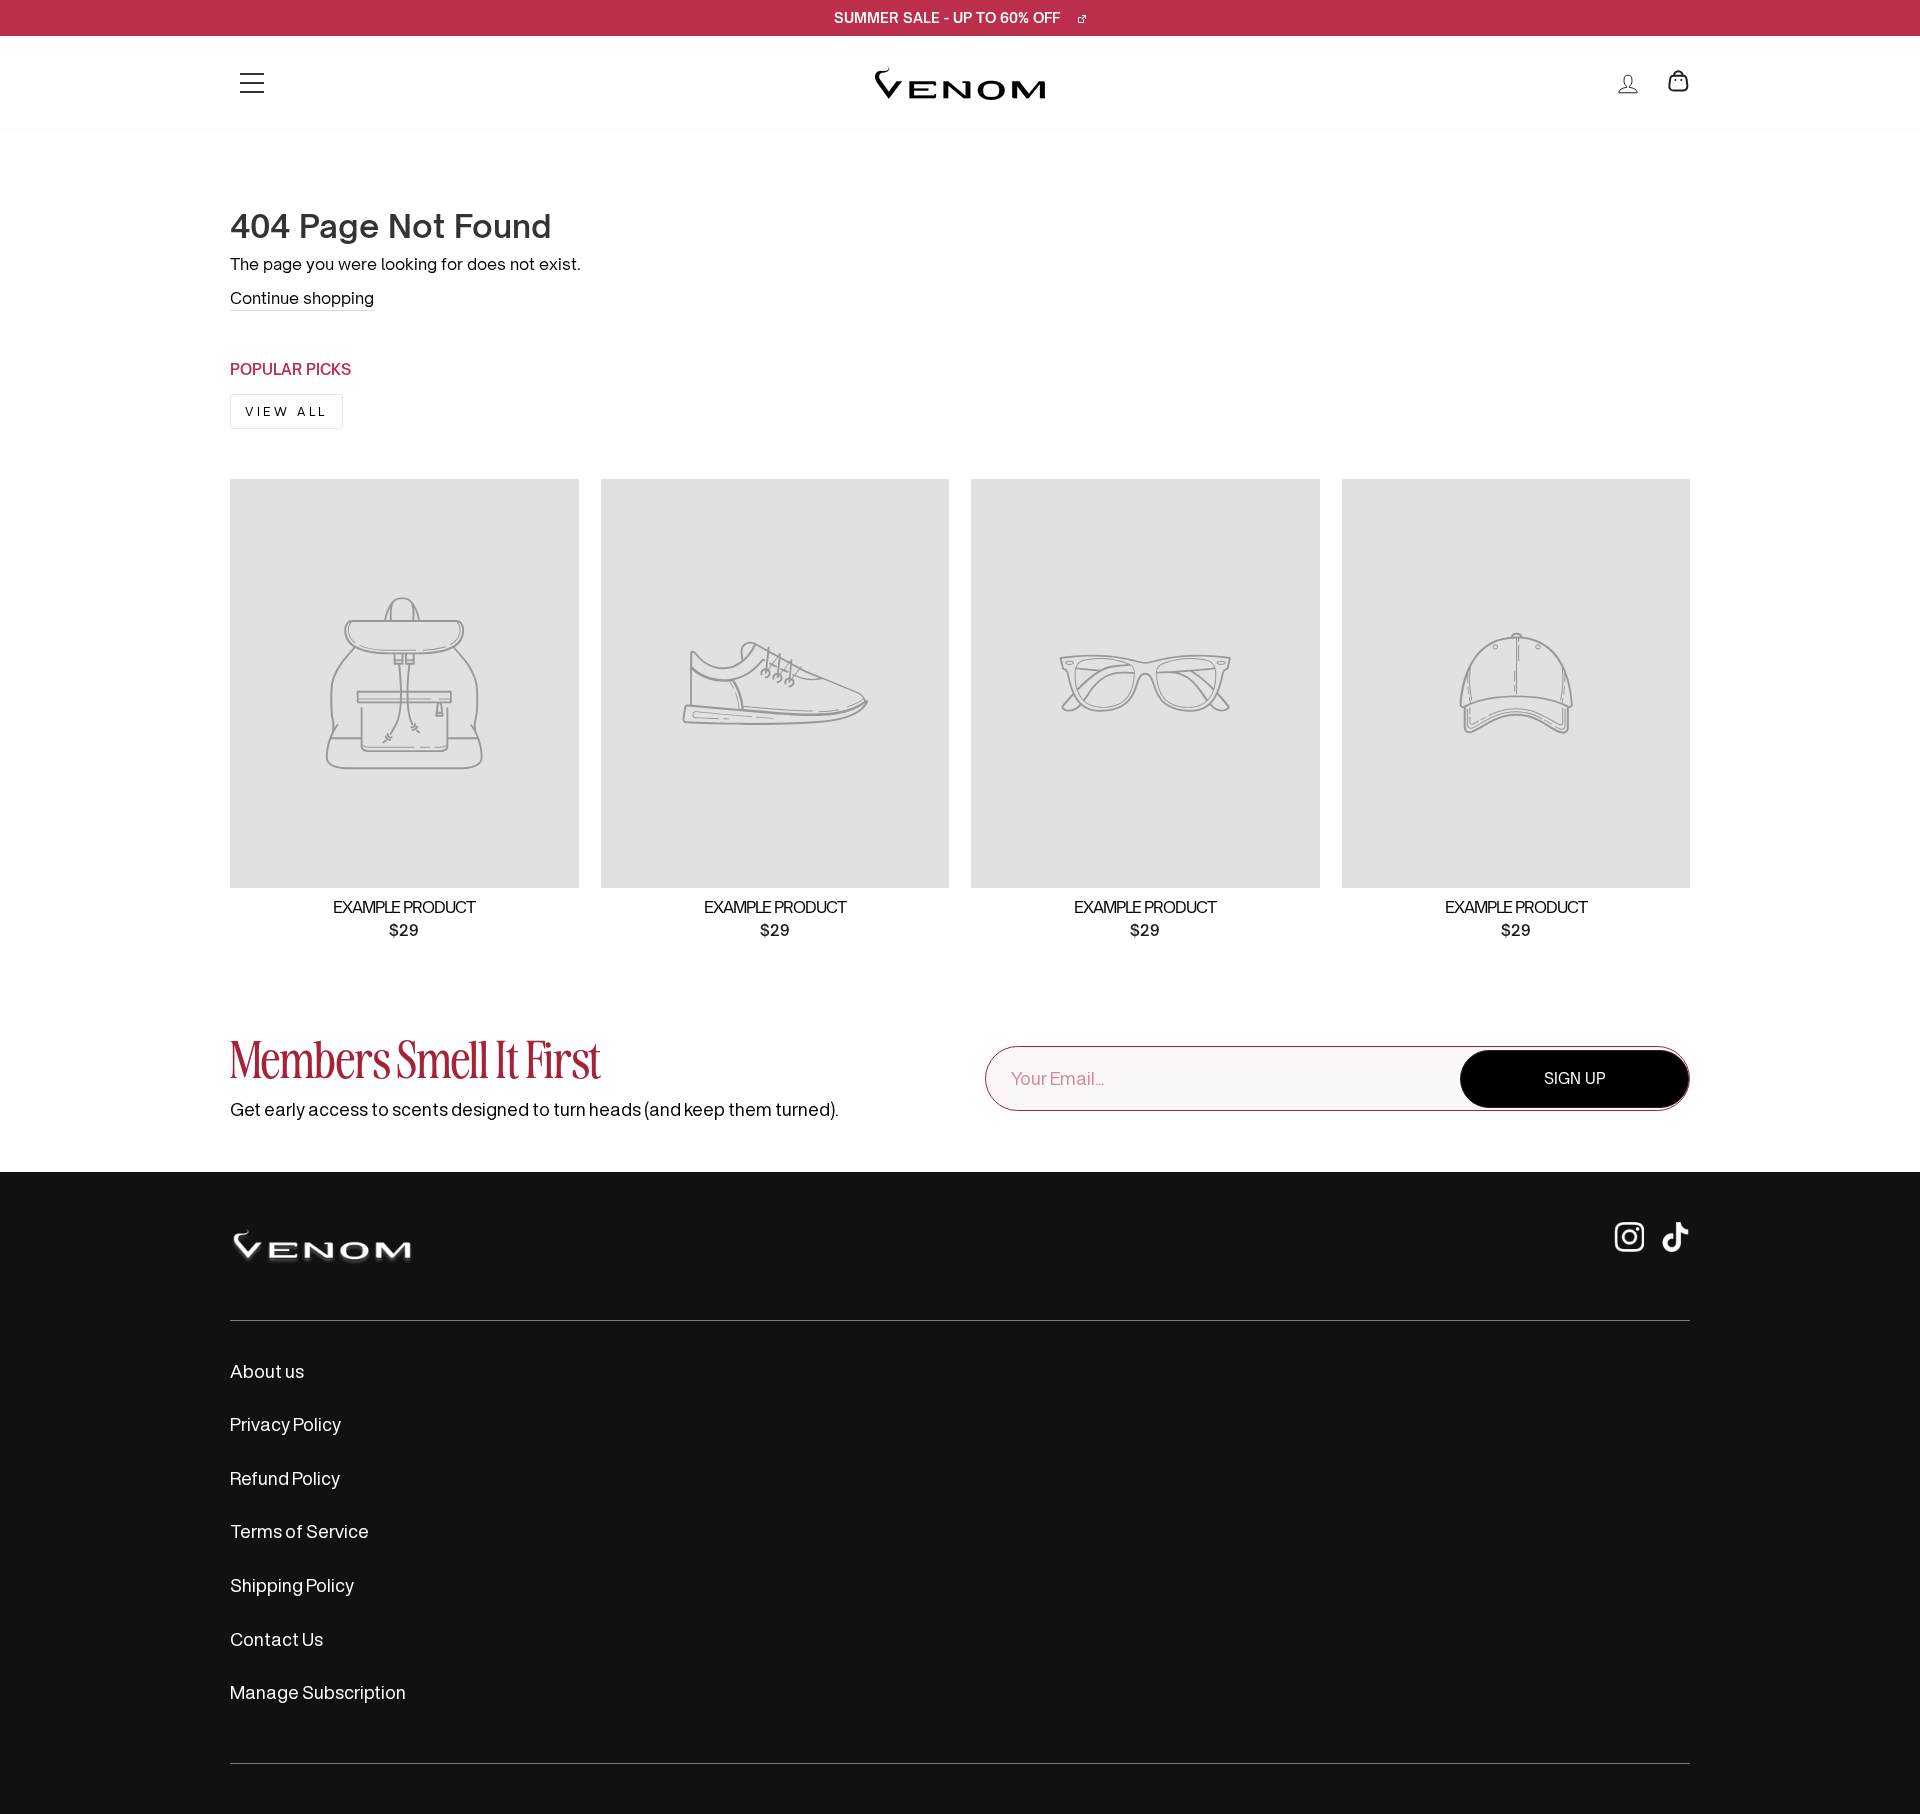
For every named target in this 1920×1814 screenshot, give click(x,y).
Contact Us (276, 1639)
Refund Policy (285, 1478)
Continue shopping (302, 298)
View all (286, 411)
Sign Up (1575, 1078)
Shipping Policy (292, 1585)
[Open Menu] (252, 83)
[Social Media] (1629, 1246)
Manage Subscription (318, 1692)
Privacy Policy (285, 1424)
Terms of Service (299, 1531)
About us (267, 1371)
